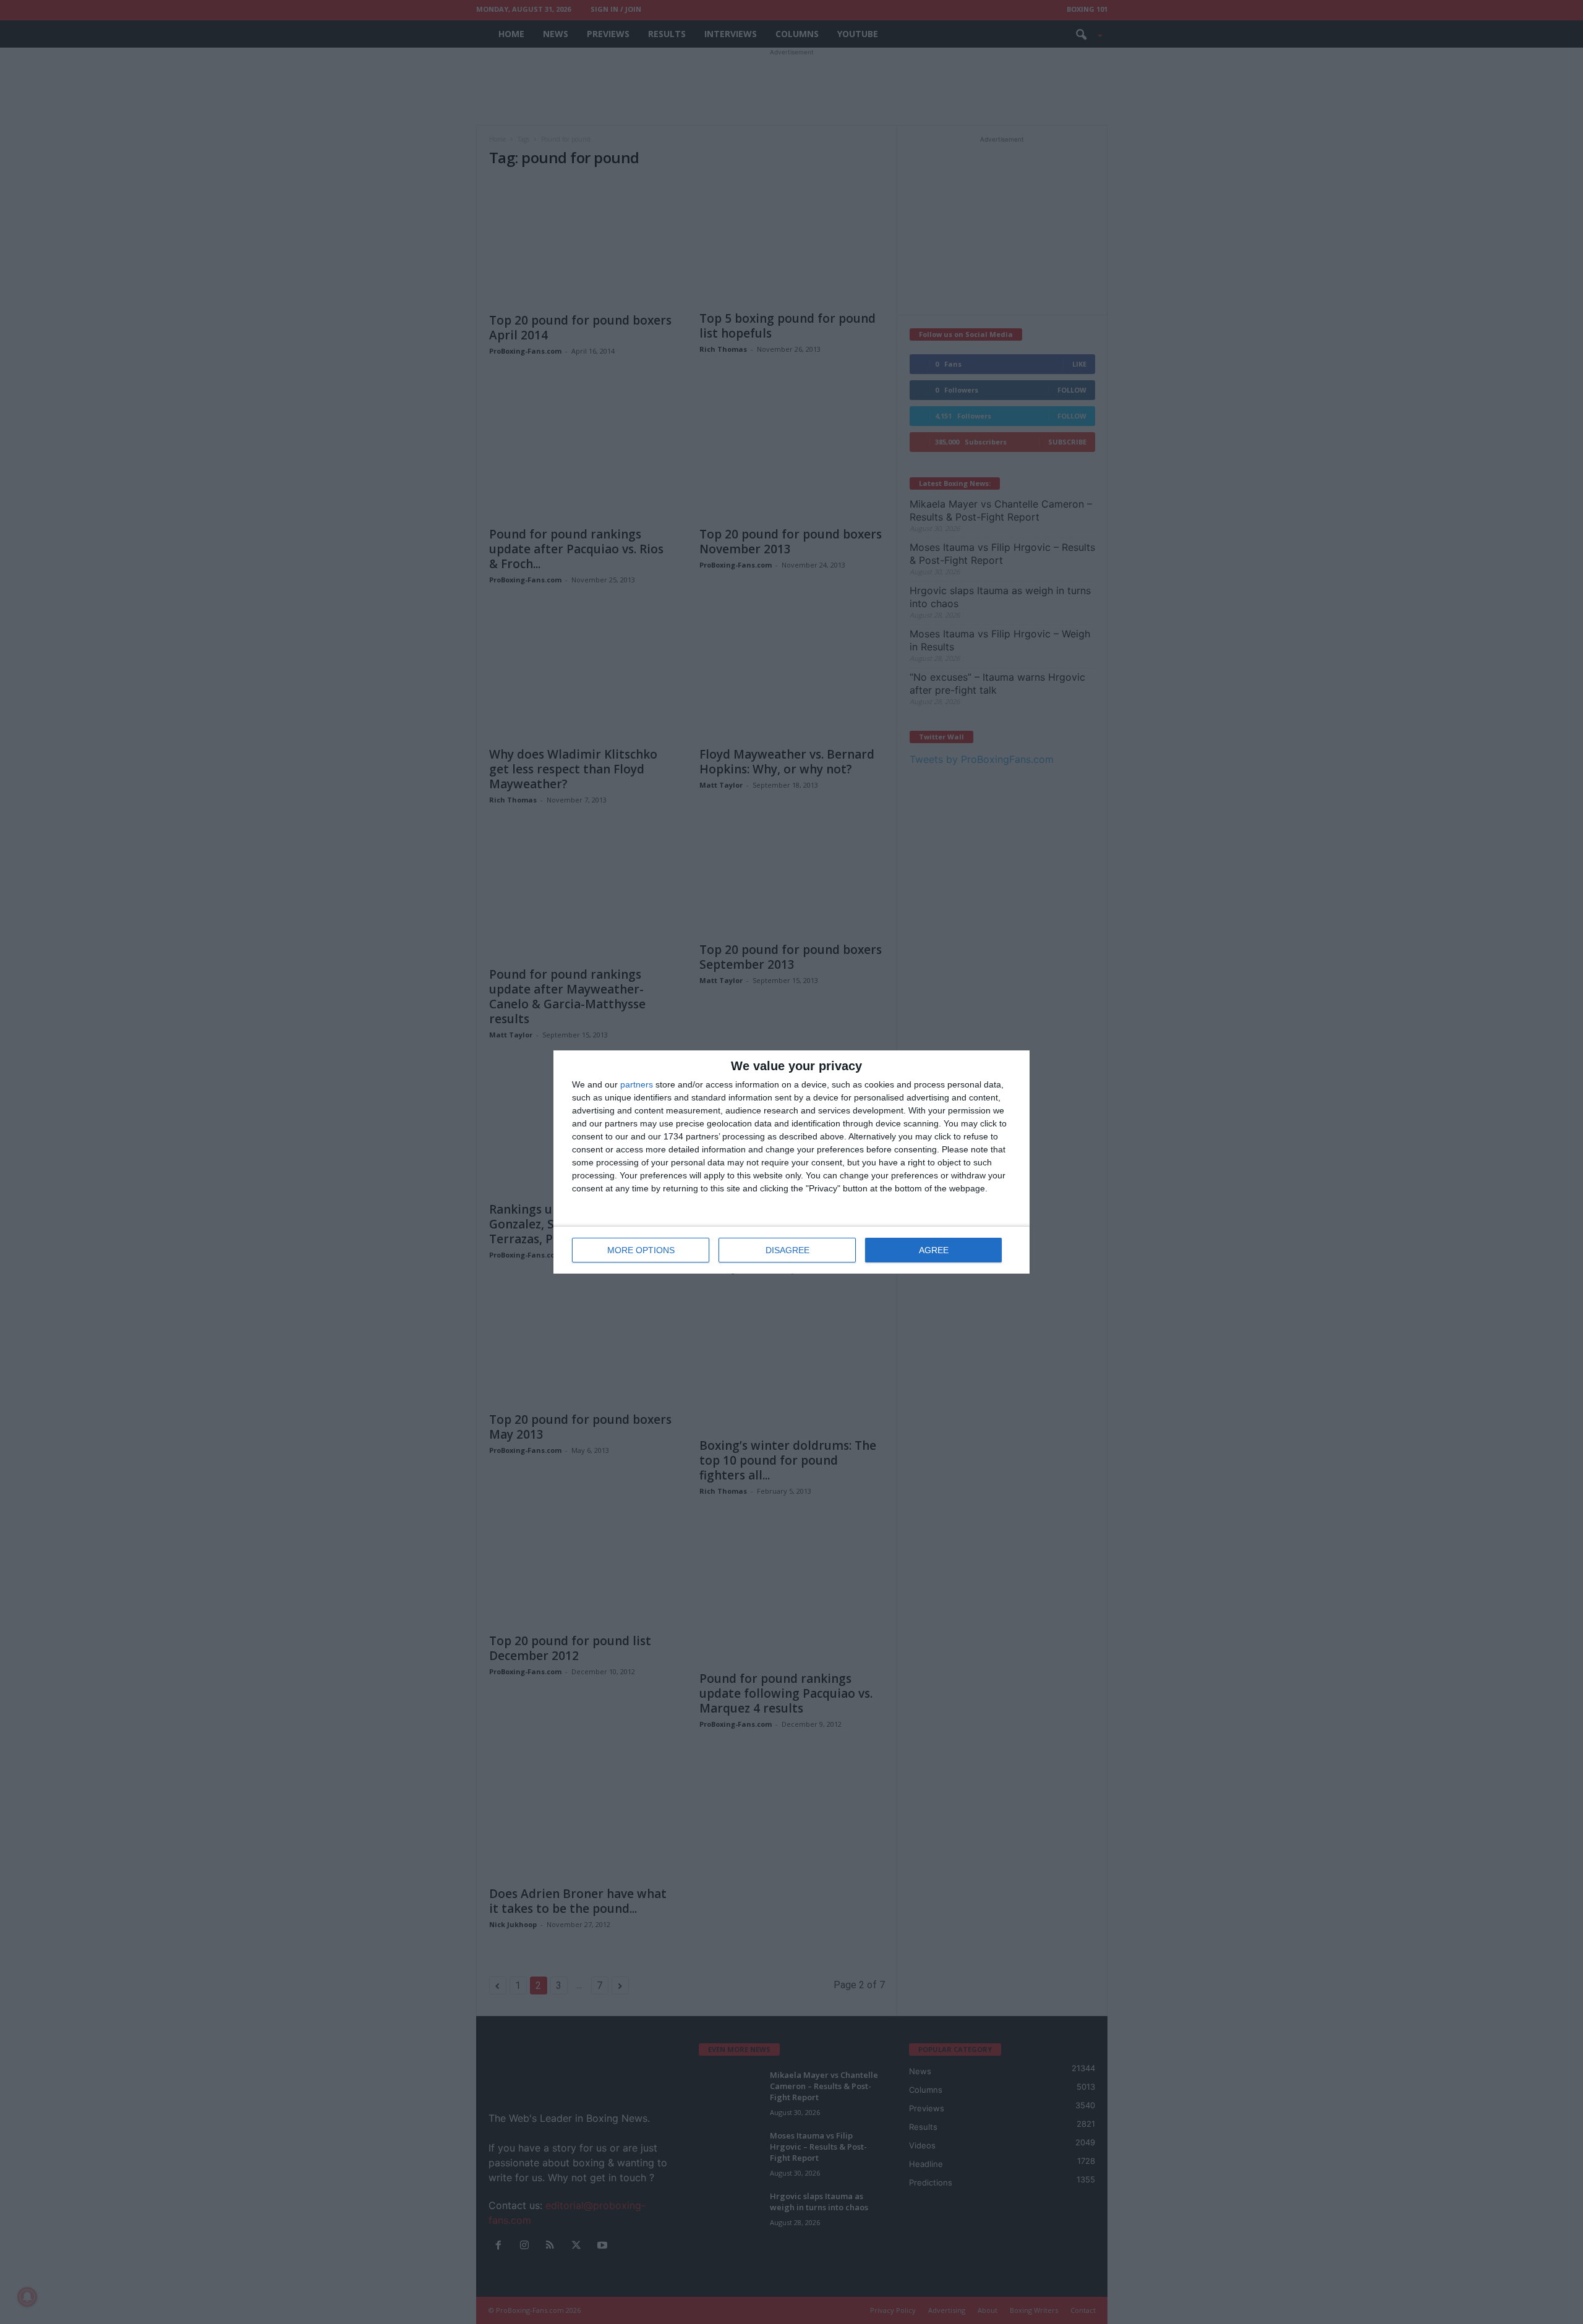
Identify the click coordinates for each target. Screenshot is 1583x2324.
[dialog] (791, 1162)
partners (637, 1084)
